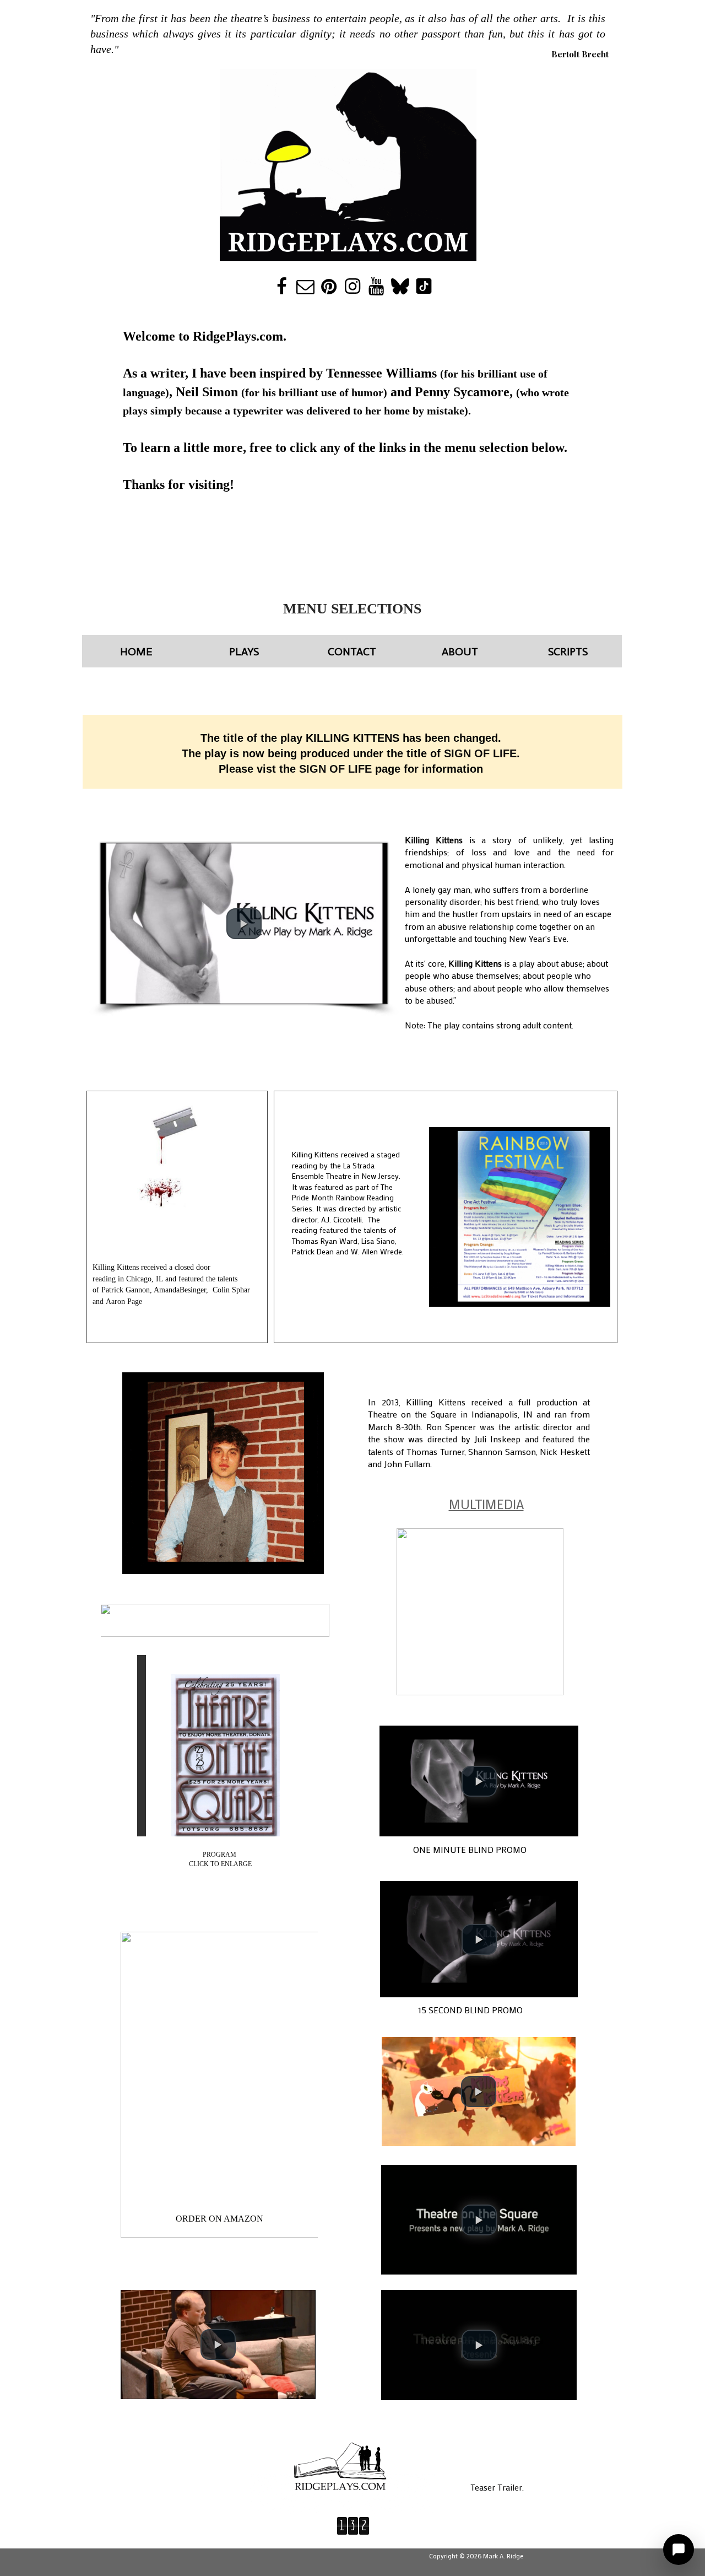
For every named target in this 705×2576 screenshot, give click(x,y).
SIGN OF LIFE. (482, 753)
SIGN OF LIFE (335, 769)
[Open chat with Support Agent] (679, 2550)
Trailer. (511, 2487)
